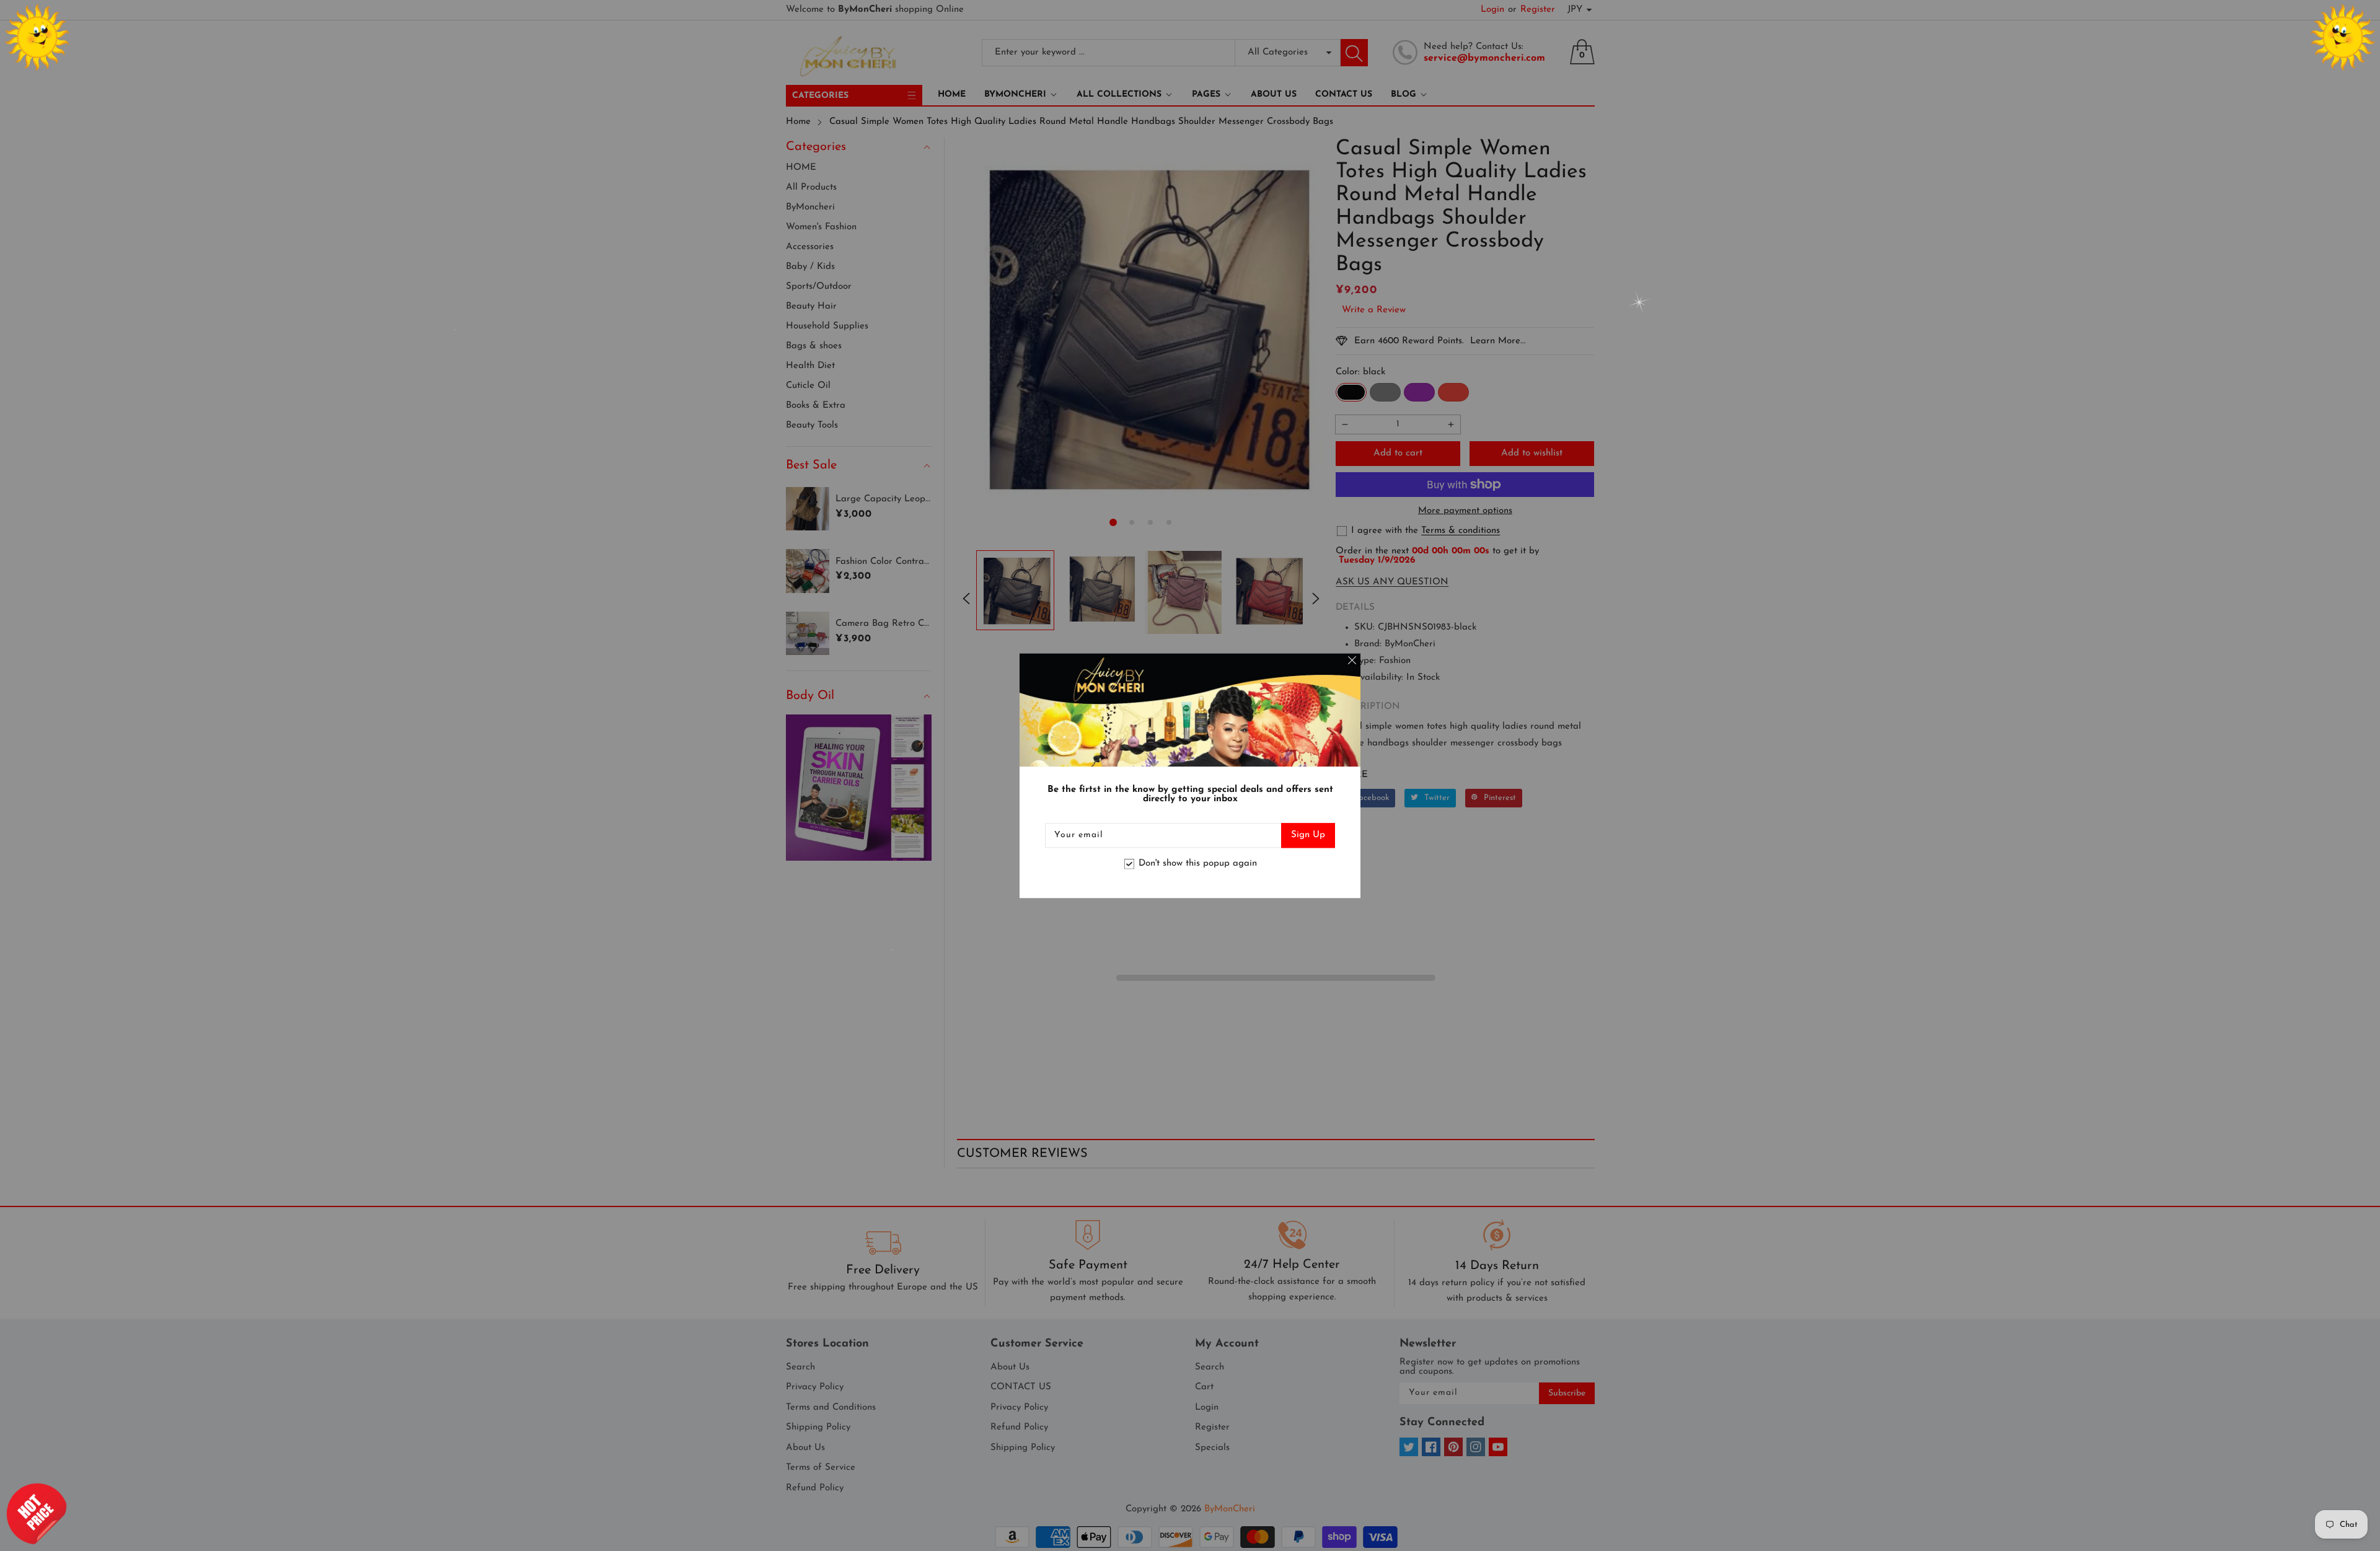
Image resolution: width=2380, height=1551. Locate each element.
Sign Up (1308, 835)
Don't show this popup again (1198, 864)
